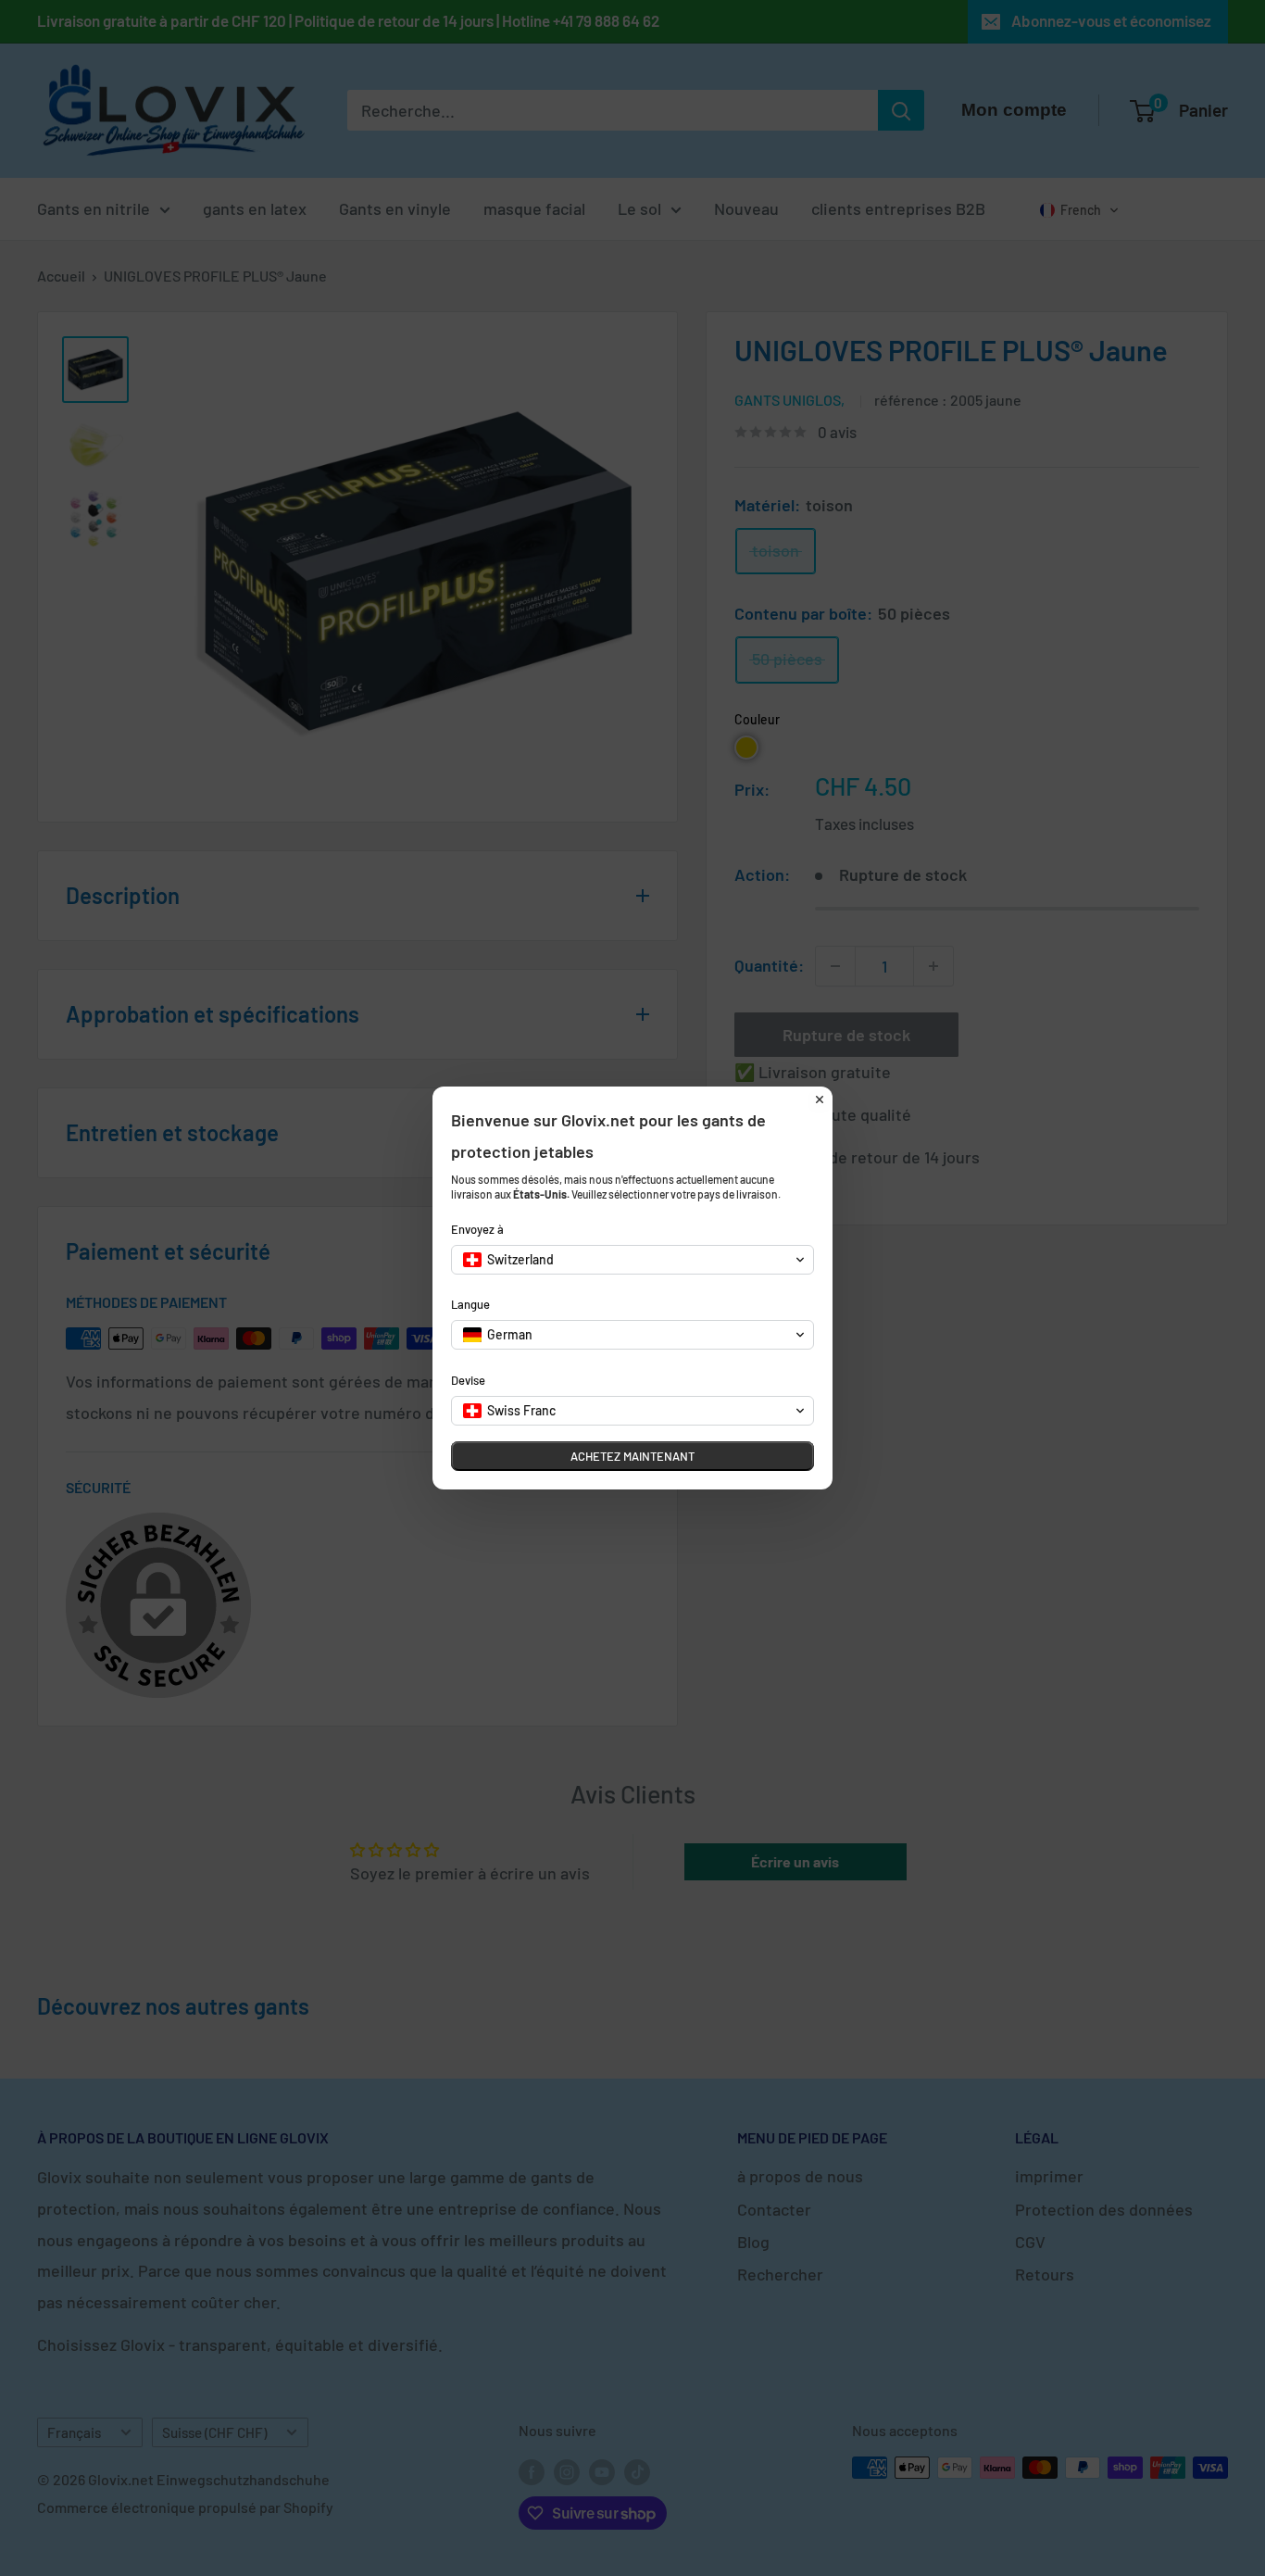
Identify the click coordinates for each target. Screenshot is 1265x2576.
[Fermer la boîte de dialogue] (820, 1100)
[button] (632, 1260)
